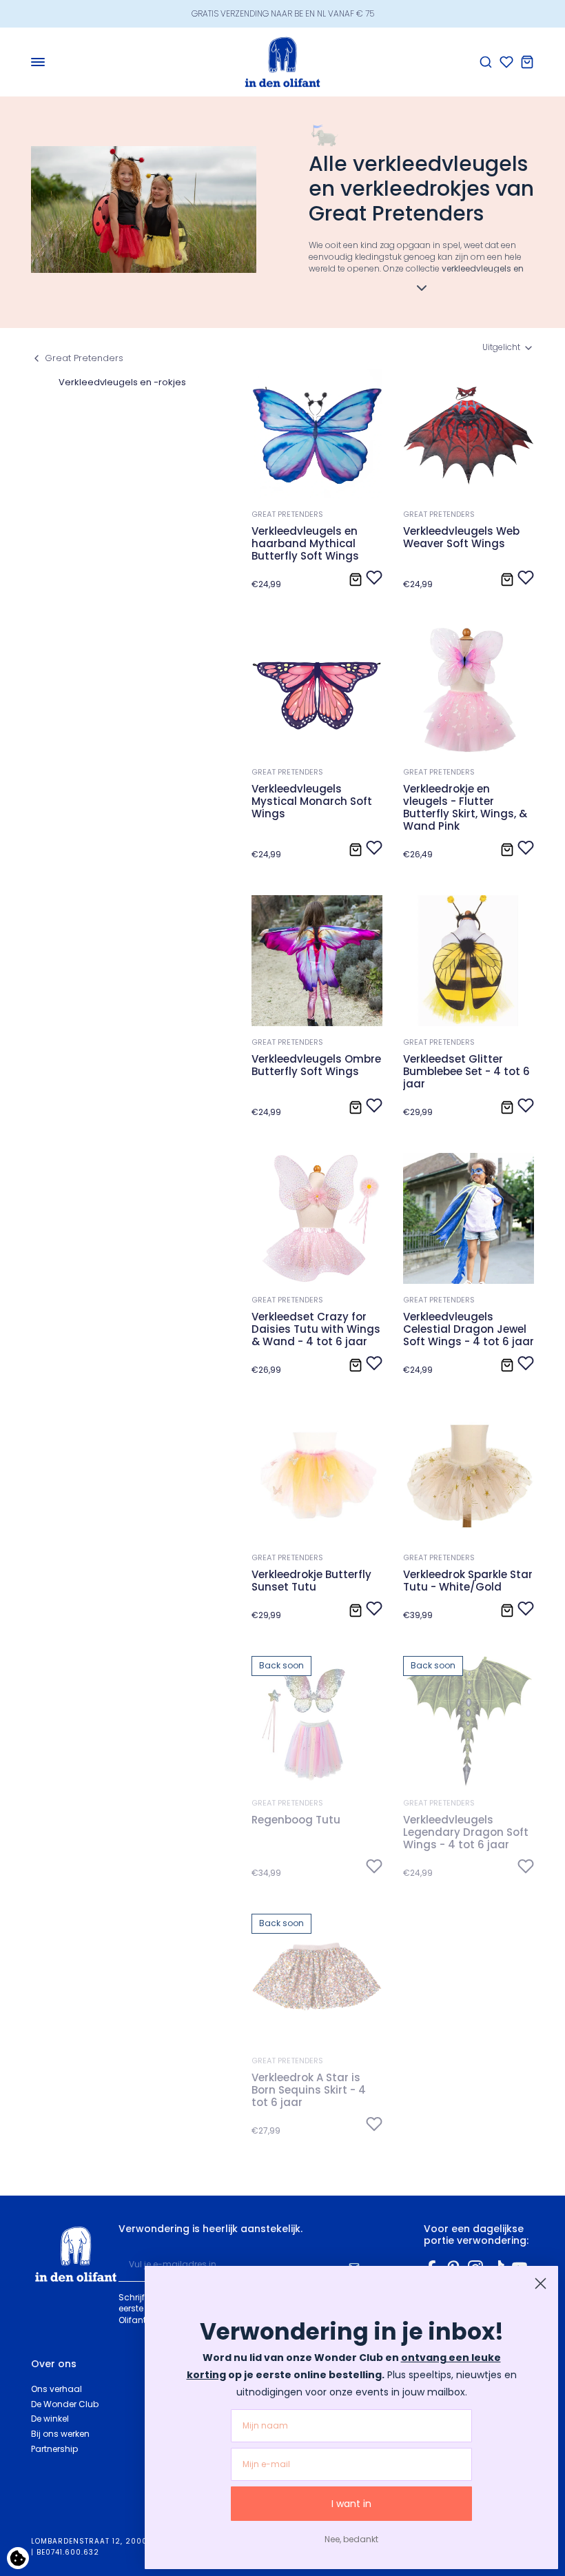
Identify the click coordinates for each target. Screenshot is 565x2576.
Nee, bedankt (351, 2539)
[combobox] (508, 348)
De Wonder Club (65, 2404)
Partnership (54, 2449)
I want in (351, 2504)
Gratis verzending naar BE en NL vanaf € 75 (283, 13)
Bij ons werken (60, 2434)
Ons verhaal (56, 2389)
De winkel (50, 2419)
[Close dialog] (541, 2283)
